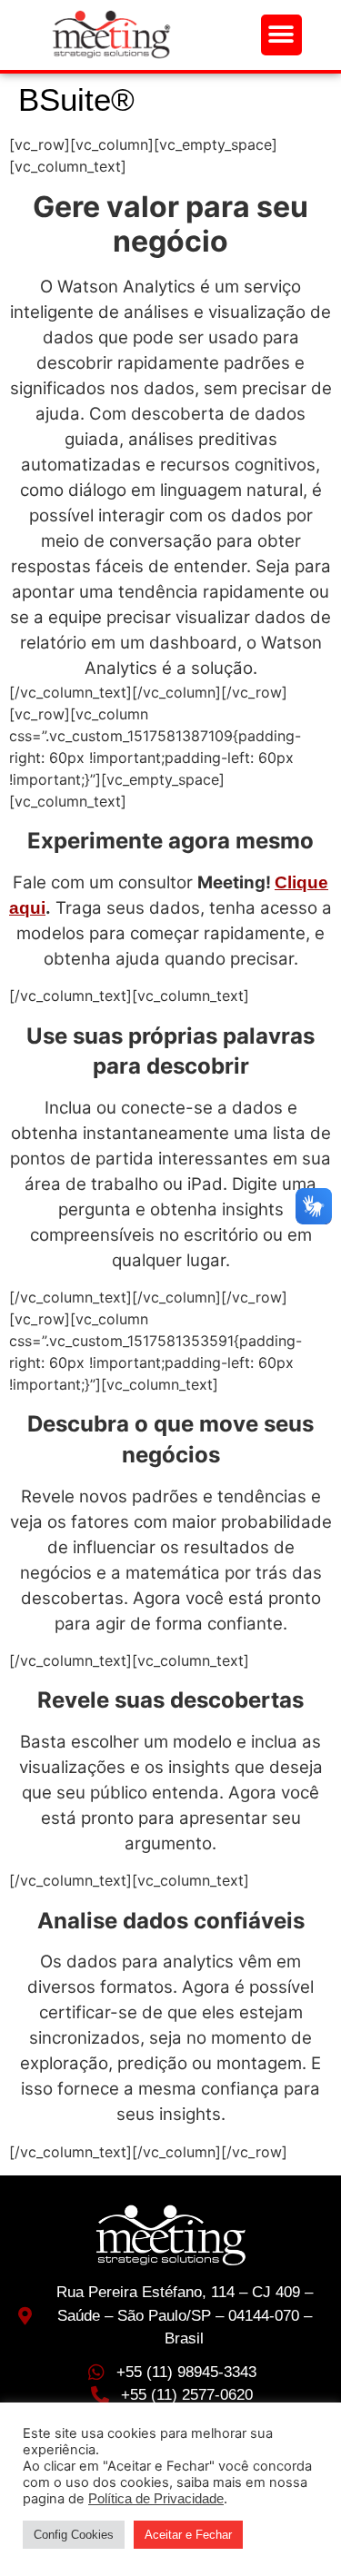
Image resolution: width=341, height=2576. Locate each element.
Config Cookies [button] (74, 2535)
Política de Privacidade (156, 2499)
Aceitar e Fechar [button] (188, 2535)
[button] (281, 35)
